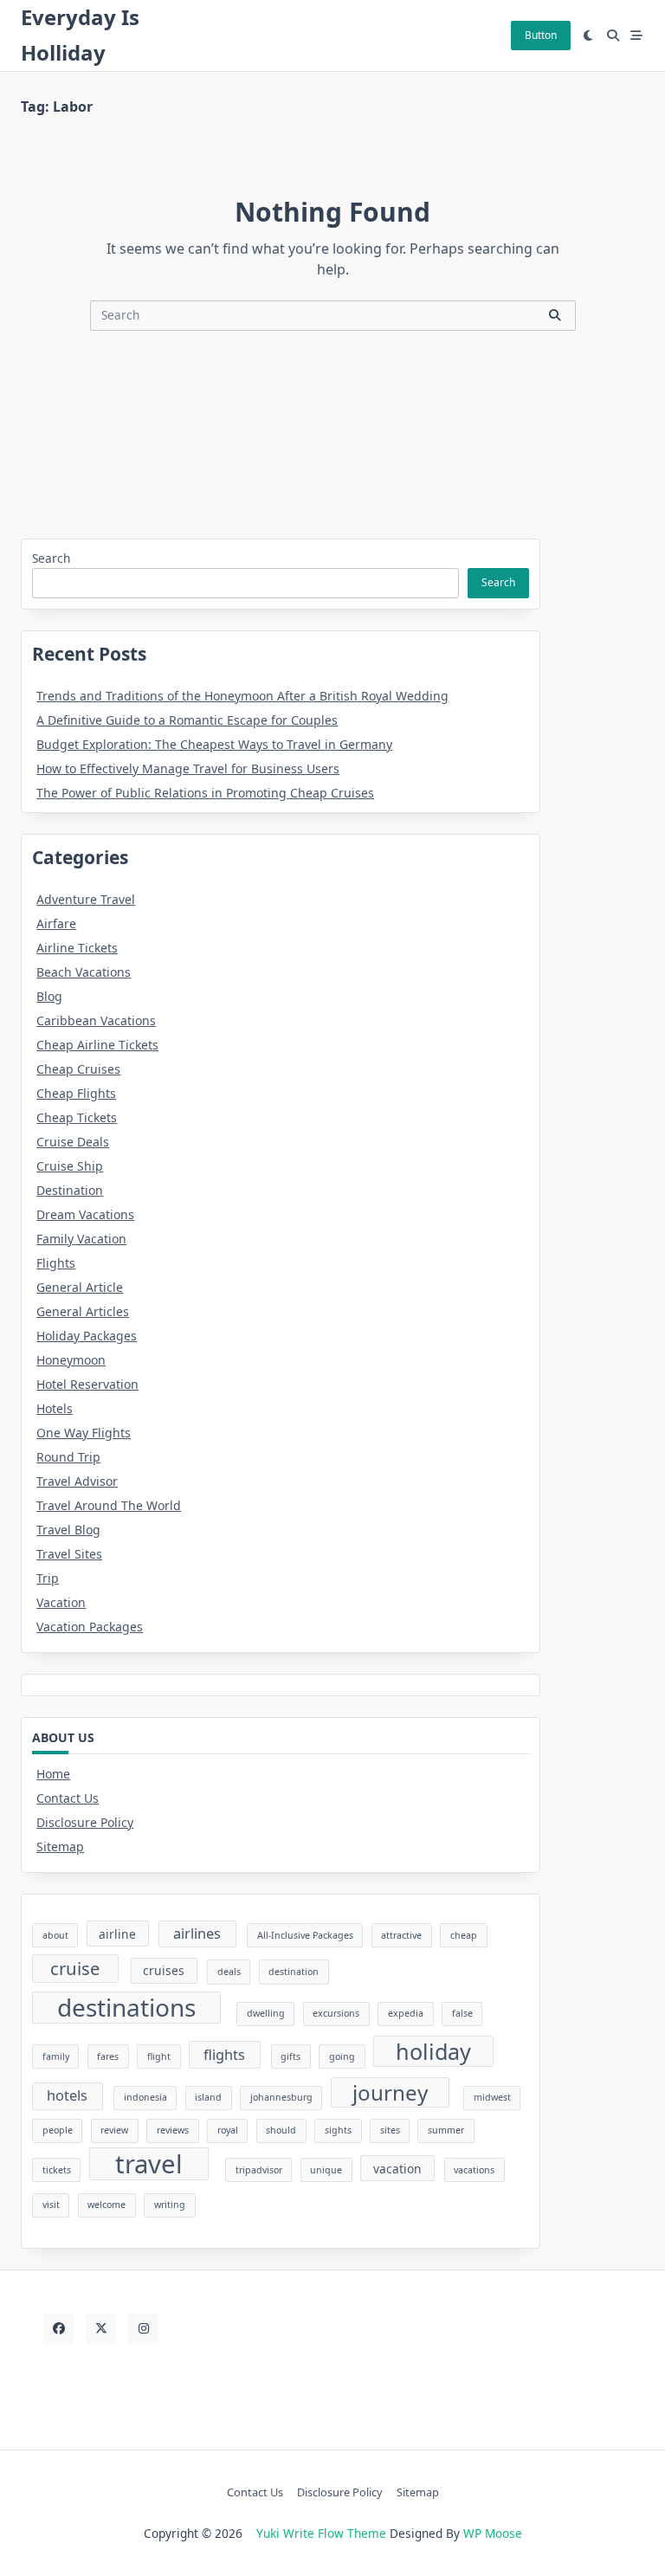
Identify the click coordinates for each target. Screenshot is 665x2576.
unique (326, 2170)
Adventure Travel (86, 899)
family (56, 2056)
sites (390, 2130)
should (281, 2130)
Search (51, 558)
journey (390, 2092)
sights (338, 2130)
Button (541, 35)
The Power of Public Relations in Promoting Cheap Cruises (205, 793)
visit (51, 2205)
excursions (336, 2013)
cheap (464, 1935)
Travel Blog (68, 1530)
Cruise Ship (70, 1166)
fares (108, 2056)
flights (224, 2055)
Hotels (55, 1408)
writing (170, 2205)
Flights (56, 1263)
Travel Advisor (77, 1481)
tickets (57, 2170)
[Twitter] (101, 2329)
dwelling (266, 2013)
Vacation (61, 1602)
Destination (70, 1190)
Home (53, 1774)
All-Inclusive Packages (305, 1935)
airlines (197, 1934)
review (114, 2130)
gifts (291, 2056)
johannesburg (281, 2097)
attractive (401, 1935)
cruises (164, 1970)
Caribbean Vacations (96, 1020)
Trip (48, 1578)
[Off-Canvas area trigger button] (637, 36)
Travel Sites (69, 1554)
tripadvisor (259, 2170)
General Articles (83, 1311)
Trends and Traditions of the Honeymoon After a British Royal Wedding (242, 696)
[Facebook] (58, 2329)
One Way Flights (84, 1433)
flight (159, 2056)
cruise (75, 1968)
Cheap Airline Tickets (97, 1045)
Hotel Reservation (87, 1384)
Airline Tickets (77, 948)
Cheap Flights (76, 1093)
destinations (126, 2008)
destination (294, 1972)
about (55, 1935)
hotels (67, 2095)
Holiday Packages (87, 1336)
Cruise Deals (73, 1142)
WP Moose (493, 2533)
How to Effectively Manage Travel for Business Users (188, 768)
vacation (397, 2169)
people (58, 2130)
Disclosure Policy (85, 1822)
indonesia (145, 2097)
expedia (406, 2013)
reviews (173, 2130)
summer (446, 2130)
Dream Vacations (85, 1214)
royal (228, 2130)
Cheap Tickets (77, 1117)
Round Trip (68, 1457)
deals (229, 1972)
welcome (107, 2205)
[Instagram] (143, 2329)
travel (149, 2164)
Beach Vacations (84, 972)
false (462, 2013)
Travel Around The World (109, 1505)
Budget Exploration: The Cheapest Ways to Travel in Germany (214, 744)
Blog (49, 996)
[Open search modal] (613, 36)
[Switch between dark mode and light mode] (589, 36)
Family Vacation (81, 1239)
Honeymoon (71, 1360)
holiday (433, 2051)
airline (117, 1934)
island (208, 2097)
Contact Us (68, 1798)
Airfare (56, 923)
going (342, 2056)
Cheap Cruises (78, 1069)
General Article (80, 1287)
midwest (492, 2097)
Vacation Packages (90, 1627)
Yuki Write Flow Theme (321, 2533)
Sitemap (60, 1846)
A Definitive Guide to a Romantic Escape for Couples (187, 720)
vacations (474, 2170)
